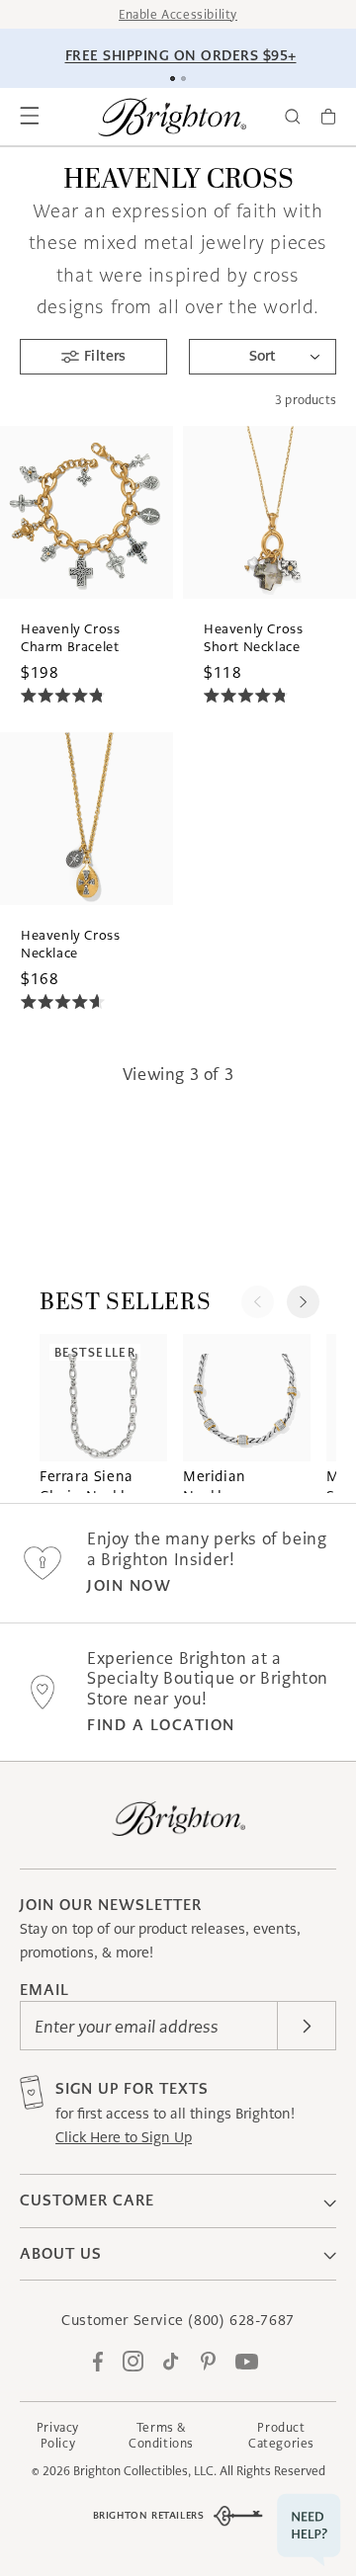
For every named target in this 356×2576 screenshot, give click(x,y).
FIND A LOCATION (161, 1725)
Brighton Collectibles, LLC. (145, 2471)
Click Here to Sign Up (124, 2137)
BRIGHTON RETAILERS (149, 2515)
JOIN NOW (129, 1585)
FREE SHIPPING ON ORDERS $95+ (181, 55)
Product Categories (281, 2435)
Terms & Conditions (161, 2435)
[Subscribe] (307, 2026)
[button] (30, 117)
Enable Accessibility (178, 14)
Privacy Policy (58, 2435)
